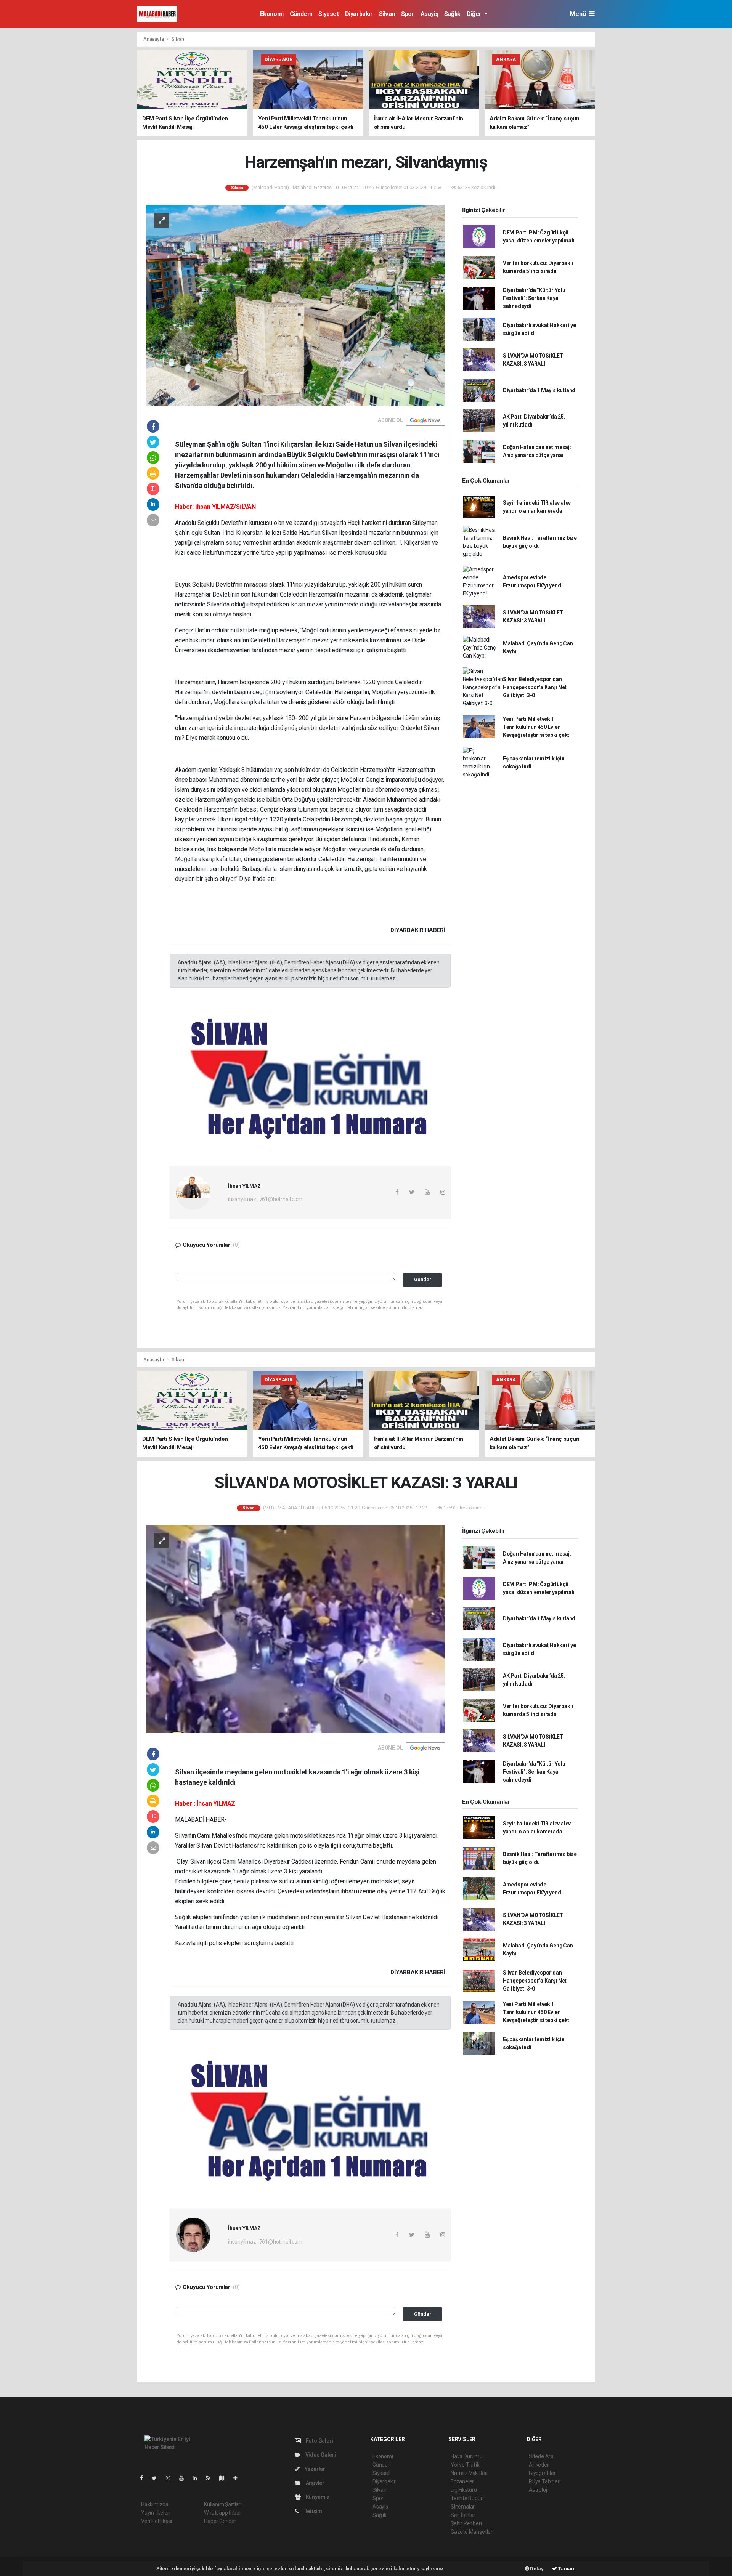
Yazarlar (314, 2469)
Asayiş (429, 14)
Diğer (475, 14)
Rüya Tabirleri (545, 2481)
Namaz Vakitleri (469, 2473)
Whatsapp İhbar (222, 2513)
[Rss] (211, 2478)
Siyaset (328, 14)
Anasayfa (154, 39)
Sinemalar (463, 2507)
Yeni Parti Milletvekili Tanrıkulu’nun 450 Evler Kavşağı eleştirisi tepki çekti (537, 727)
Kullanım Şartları (223, 2504)
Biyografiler (542, 2473)
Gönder (423, 1279)
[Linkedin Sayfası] (198, 2478)
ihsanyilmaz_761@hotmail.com (265, 1199)
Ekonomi (272, 14)
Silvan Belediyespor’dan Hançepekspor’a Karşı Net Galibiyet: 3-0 (535, 687)
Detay (536, 2569)
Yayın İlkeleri (156, 2513)
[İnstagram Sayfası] (171, 2478)
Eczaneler (462, 2481)
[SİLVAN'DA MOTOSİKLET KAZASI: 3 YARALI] (296, 1629)
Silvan (387, 14)
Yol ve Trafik (465, 2465)
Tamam (566, 2569)
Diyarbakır (359, 14)
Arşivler (315, 2483)
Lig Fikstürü (464, 2490)
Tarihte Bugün (467, 2498)
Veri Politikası (157, 2521)
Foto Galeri (319, 2441)
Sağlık (452, 14)
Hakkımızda (155, 2504)
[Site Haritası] (225, 2478)
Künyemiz (317, 2497)
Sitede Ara (541, 2456)
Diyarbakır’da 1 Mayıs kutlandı (540, 390)
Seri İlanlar (463, 2515)
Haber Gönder (220, 2521)
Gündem (301, 14)
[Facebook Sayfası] (144, 2478)
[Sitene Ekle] (238, 2478)
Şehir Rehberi (466, 2523)
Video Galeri (320, 2455)
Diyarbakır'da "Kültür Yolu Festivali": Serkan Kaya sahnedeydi (534, 298)
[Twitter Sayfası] (157, 2478)
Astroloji (538, 2490)
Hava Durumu (467, 2456)
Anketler (539, 2465)
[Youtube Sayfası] (185, 2478)
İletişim (313, 2511)
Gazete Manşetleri (472, 2532)
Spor (408, 14)
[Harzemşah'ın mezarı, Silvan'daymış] (296, 305)
